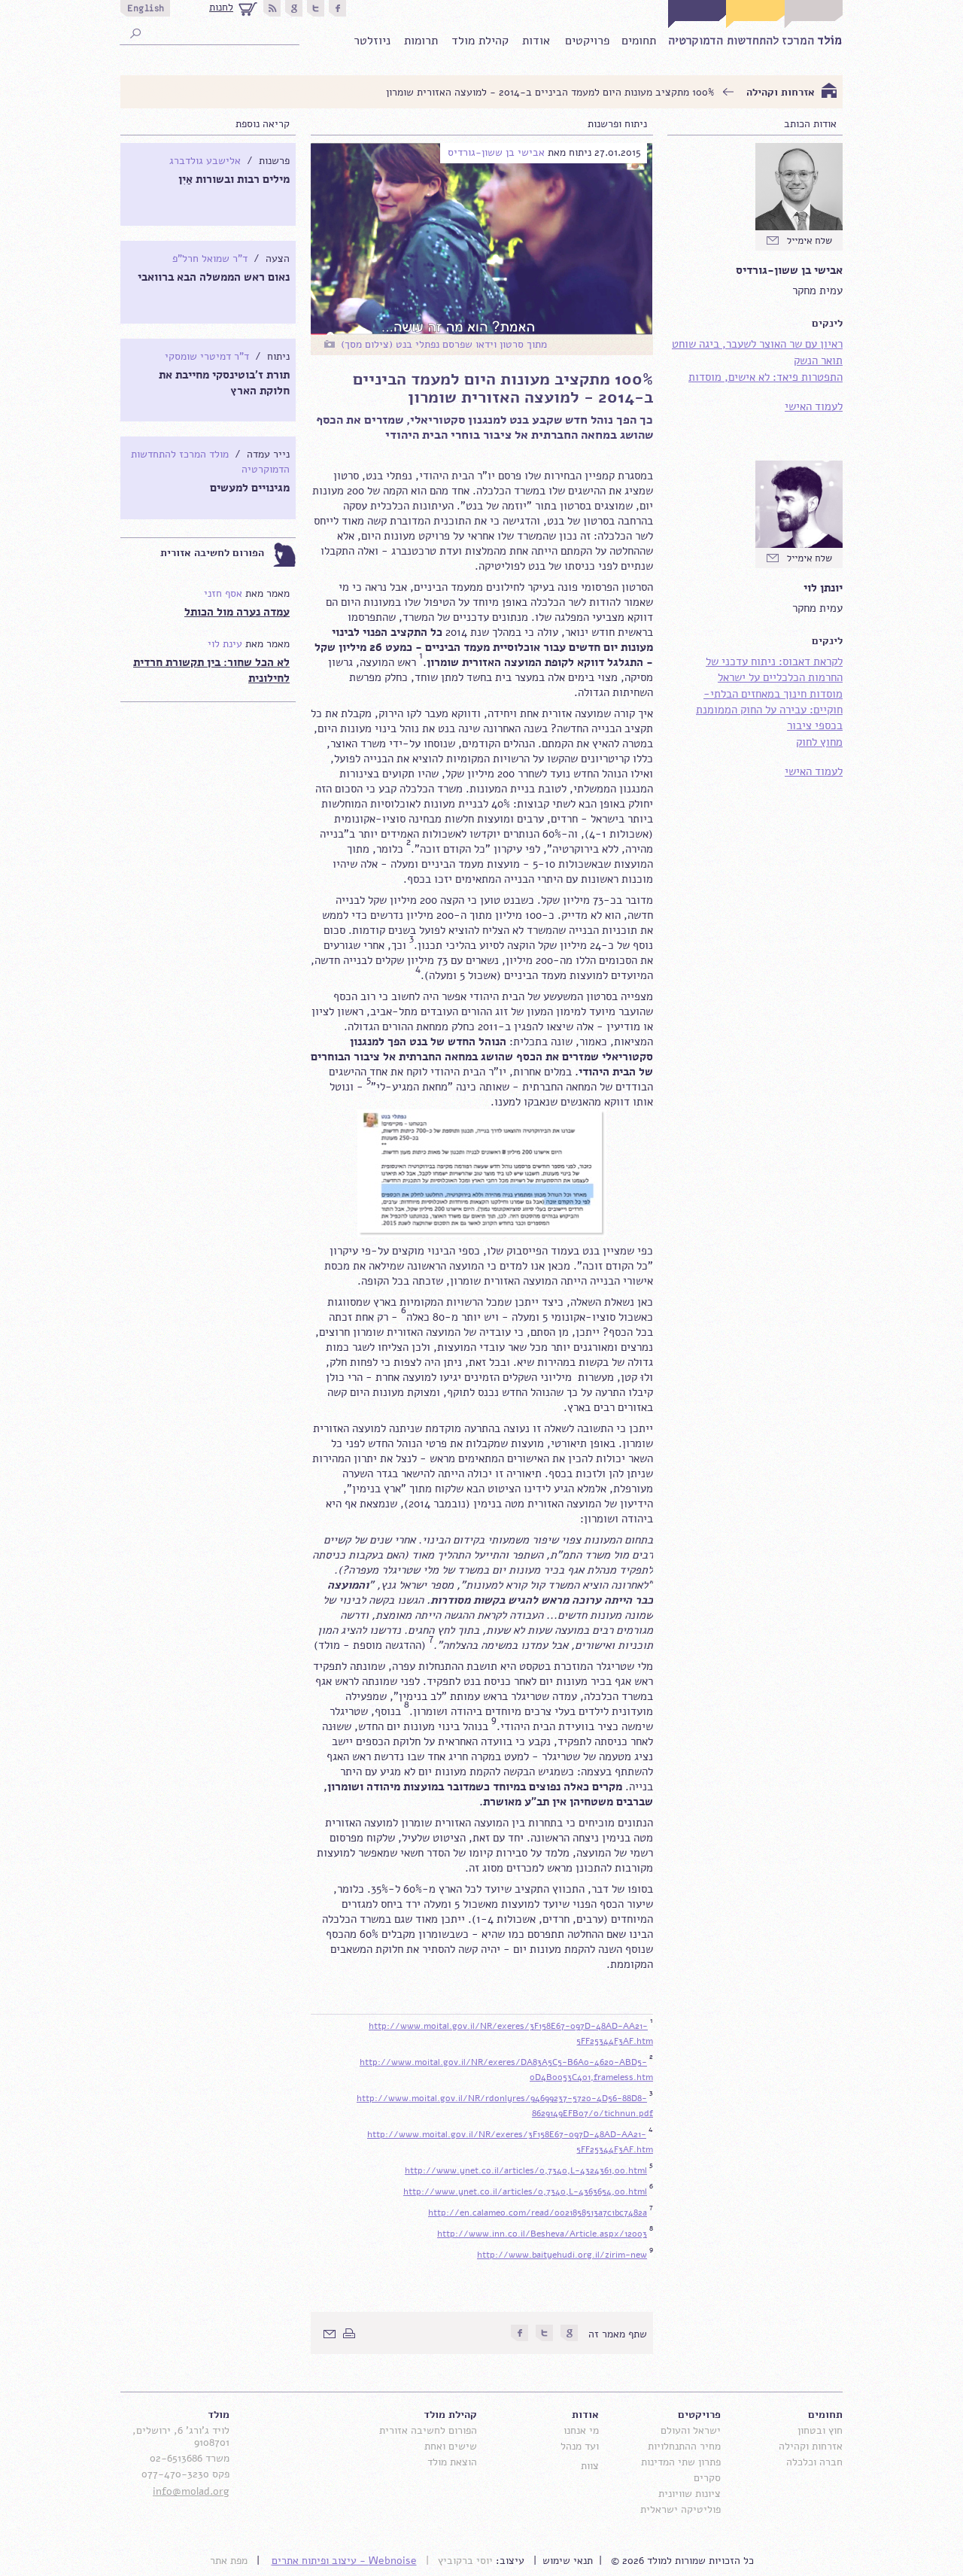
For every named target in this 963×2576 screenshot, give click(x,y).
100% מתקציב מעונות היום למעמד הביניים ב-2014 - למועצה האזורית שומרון (550, 92)
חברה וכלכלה (814, 2462)
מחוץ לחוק (819, 742)
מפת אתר (229, 2561)
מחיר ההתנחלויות (684, 2446)
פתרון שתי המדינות (681, 2462)
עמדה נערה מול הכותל (237, 612)
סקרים (707, 2478)
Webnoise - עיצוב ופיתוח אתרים (344, 2561)
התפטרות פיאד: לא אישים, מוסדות (766, 377)
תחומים (639, 41)
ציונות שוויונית (690, 2494)
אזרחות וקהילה (781, 92)
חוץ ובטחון (820, 2430)
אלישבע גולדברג (205, 161)
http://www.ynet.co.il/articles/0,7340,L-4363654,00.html (525, 2191)
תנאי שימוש (568, 2561)
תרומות (421, 41)
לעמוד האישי (814, 406)
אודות (536, 41)
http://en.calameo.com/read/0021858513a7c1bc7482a (538, 2213)
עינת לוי (225, 644)
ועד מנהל (580, 2446)
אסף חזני (223, 593)
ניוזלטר (372, 41)
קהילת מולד (480, 41)
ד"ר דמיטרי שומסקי (207, 356)
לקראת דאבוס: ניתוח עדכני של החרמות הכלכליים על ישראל (774, 669)
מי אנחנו (581, 2430)
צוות (590, 2466)
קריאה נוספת (263, 124)
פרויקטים (587, 41)
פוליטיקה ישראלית (680, 2509)
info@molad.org (191, 2491)
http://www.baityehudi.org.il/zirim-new (562, 2255)
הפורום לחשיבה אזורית (212, 553)
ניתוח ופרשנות (617, 124)
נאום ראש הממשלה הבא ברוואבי (214, 277)
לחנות (221, 7)
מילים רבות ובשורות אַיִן (234, 179)
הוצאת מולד (452, 2462)
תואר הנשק (818, 360)
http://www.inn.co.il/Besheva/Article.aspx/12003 (542, 2234)
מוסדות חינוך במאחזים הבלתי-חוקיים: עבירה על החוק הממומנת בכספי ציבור (769, 710)
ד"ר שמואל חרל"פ (210, 259)
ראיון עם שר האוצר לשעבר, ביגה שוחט (757, 344)
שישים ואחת (451, 2446)
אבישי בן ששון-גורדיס (496, 152)
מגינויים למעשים (250, 488)
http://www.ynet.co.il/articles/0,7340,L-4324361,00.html (526, 2170)
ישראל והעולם (691, 2430)
